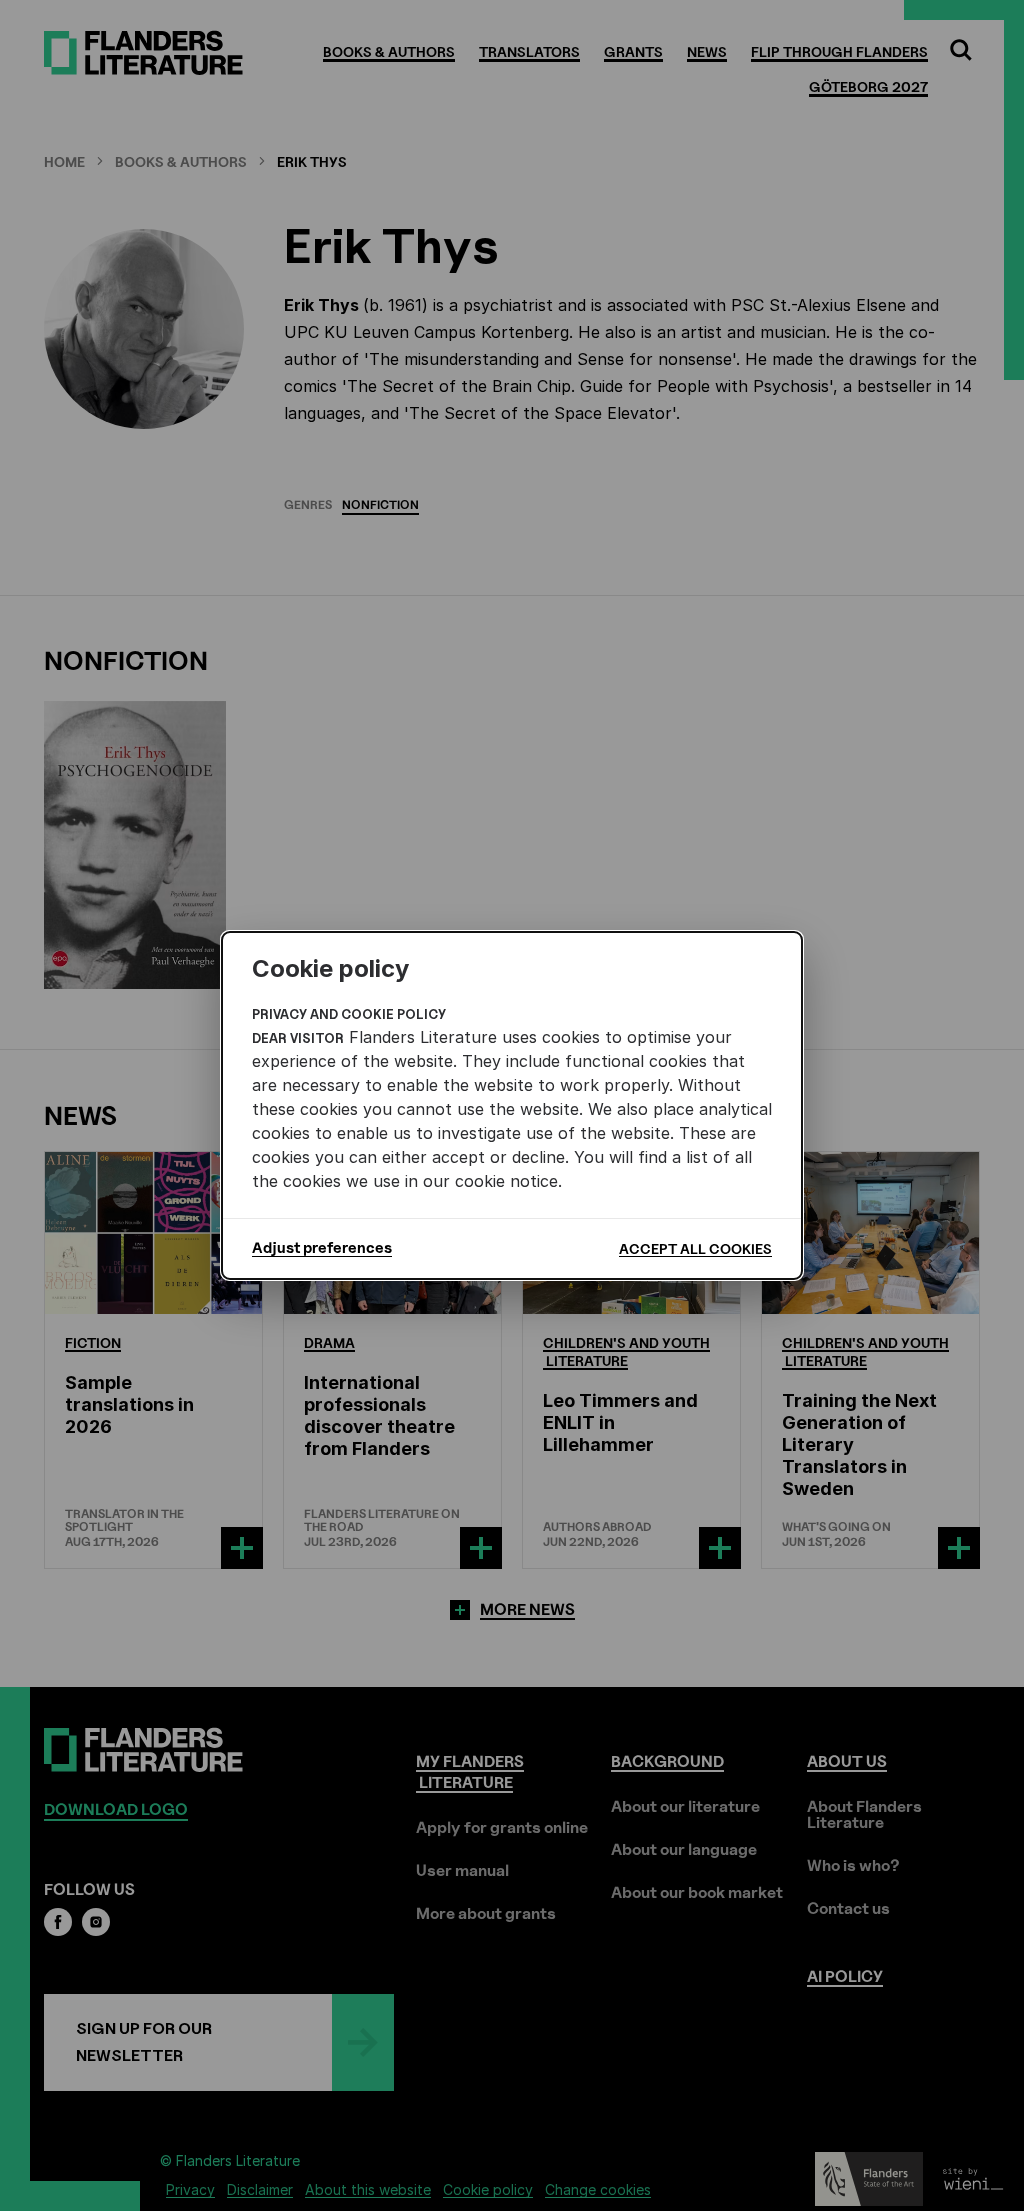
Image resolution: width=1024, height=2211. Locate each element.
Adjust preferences (322, 1248)
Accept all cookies (695, 1248)
